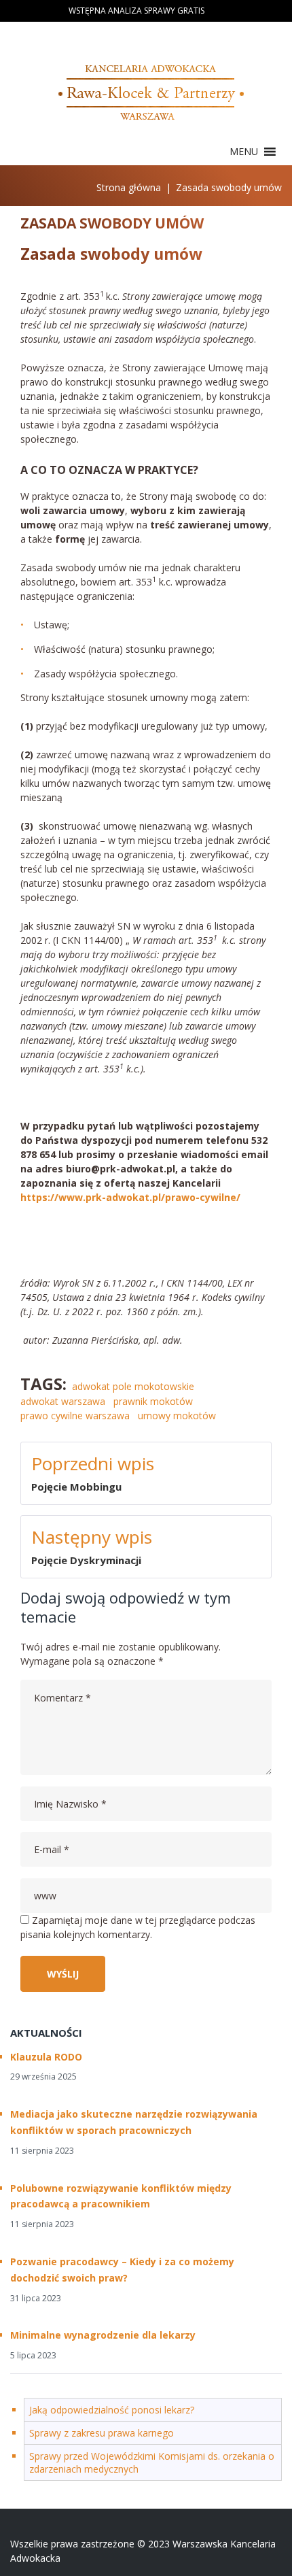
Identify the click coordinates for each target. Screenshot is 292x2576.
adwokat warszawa (63, 1401)
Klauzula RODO (46, 2057)
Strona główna (129, 187)
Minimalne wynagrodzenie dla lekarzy (103, 2335)
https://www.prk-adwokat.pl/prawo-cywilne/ (132, 1197)
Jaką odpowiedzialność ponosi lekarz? (112, 2410)
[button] (244, 152)
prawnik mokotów (153, 1401)
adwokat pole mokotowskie (133, 1386)
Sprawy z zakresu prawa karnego (102, 2433)
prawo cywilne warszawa (75, 1416)
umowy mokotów (177, 1416)
